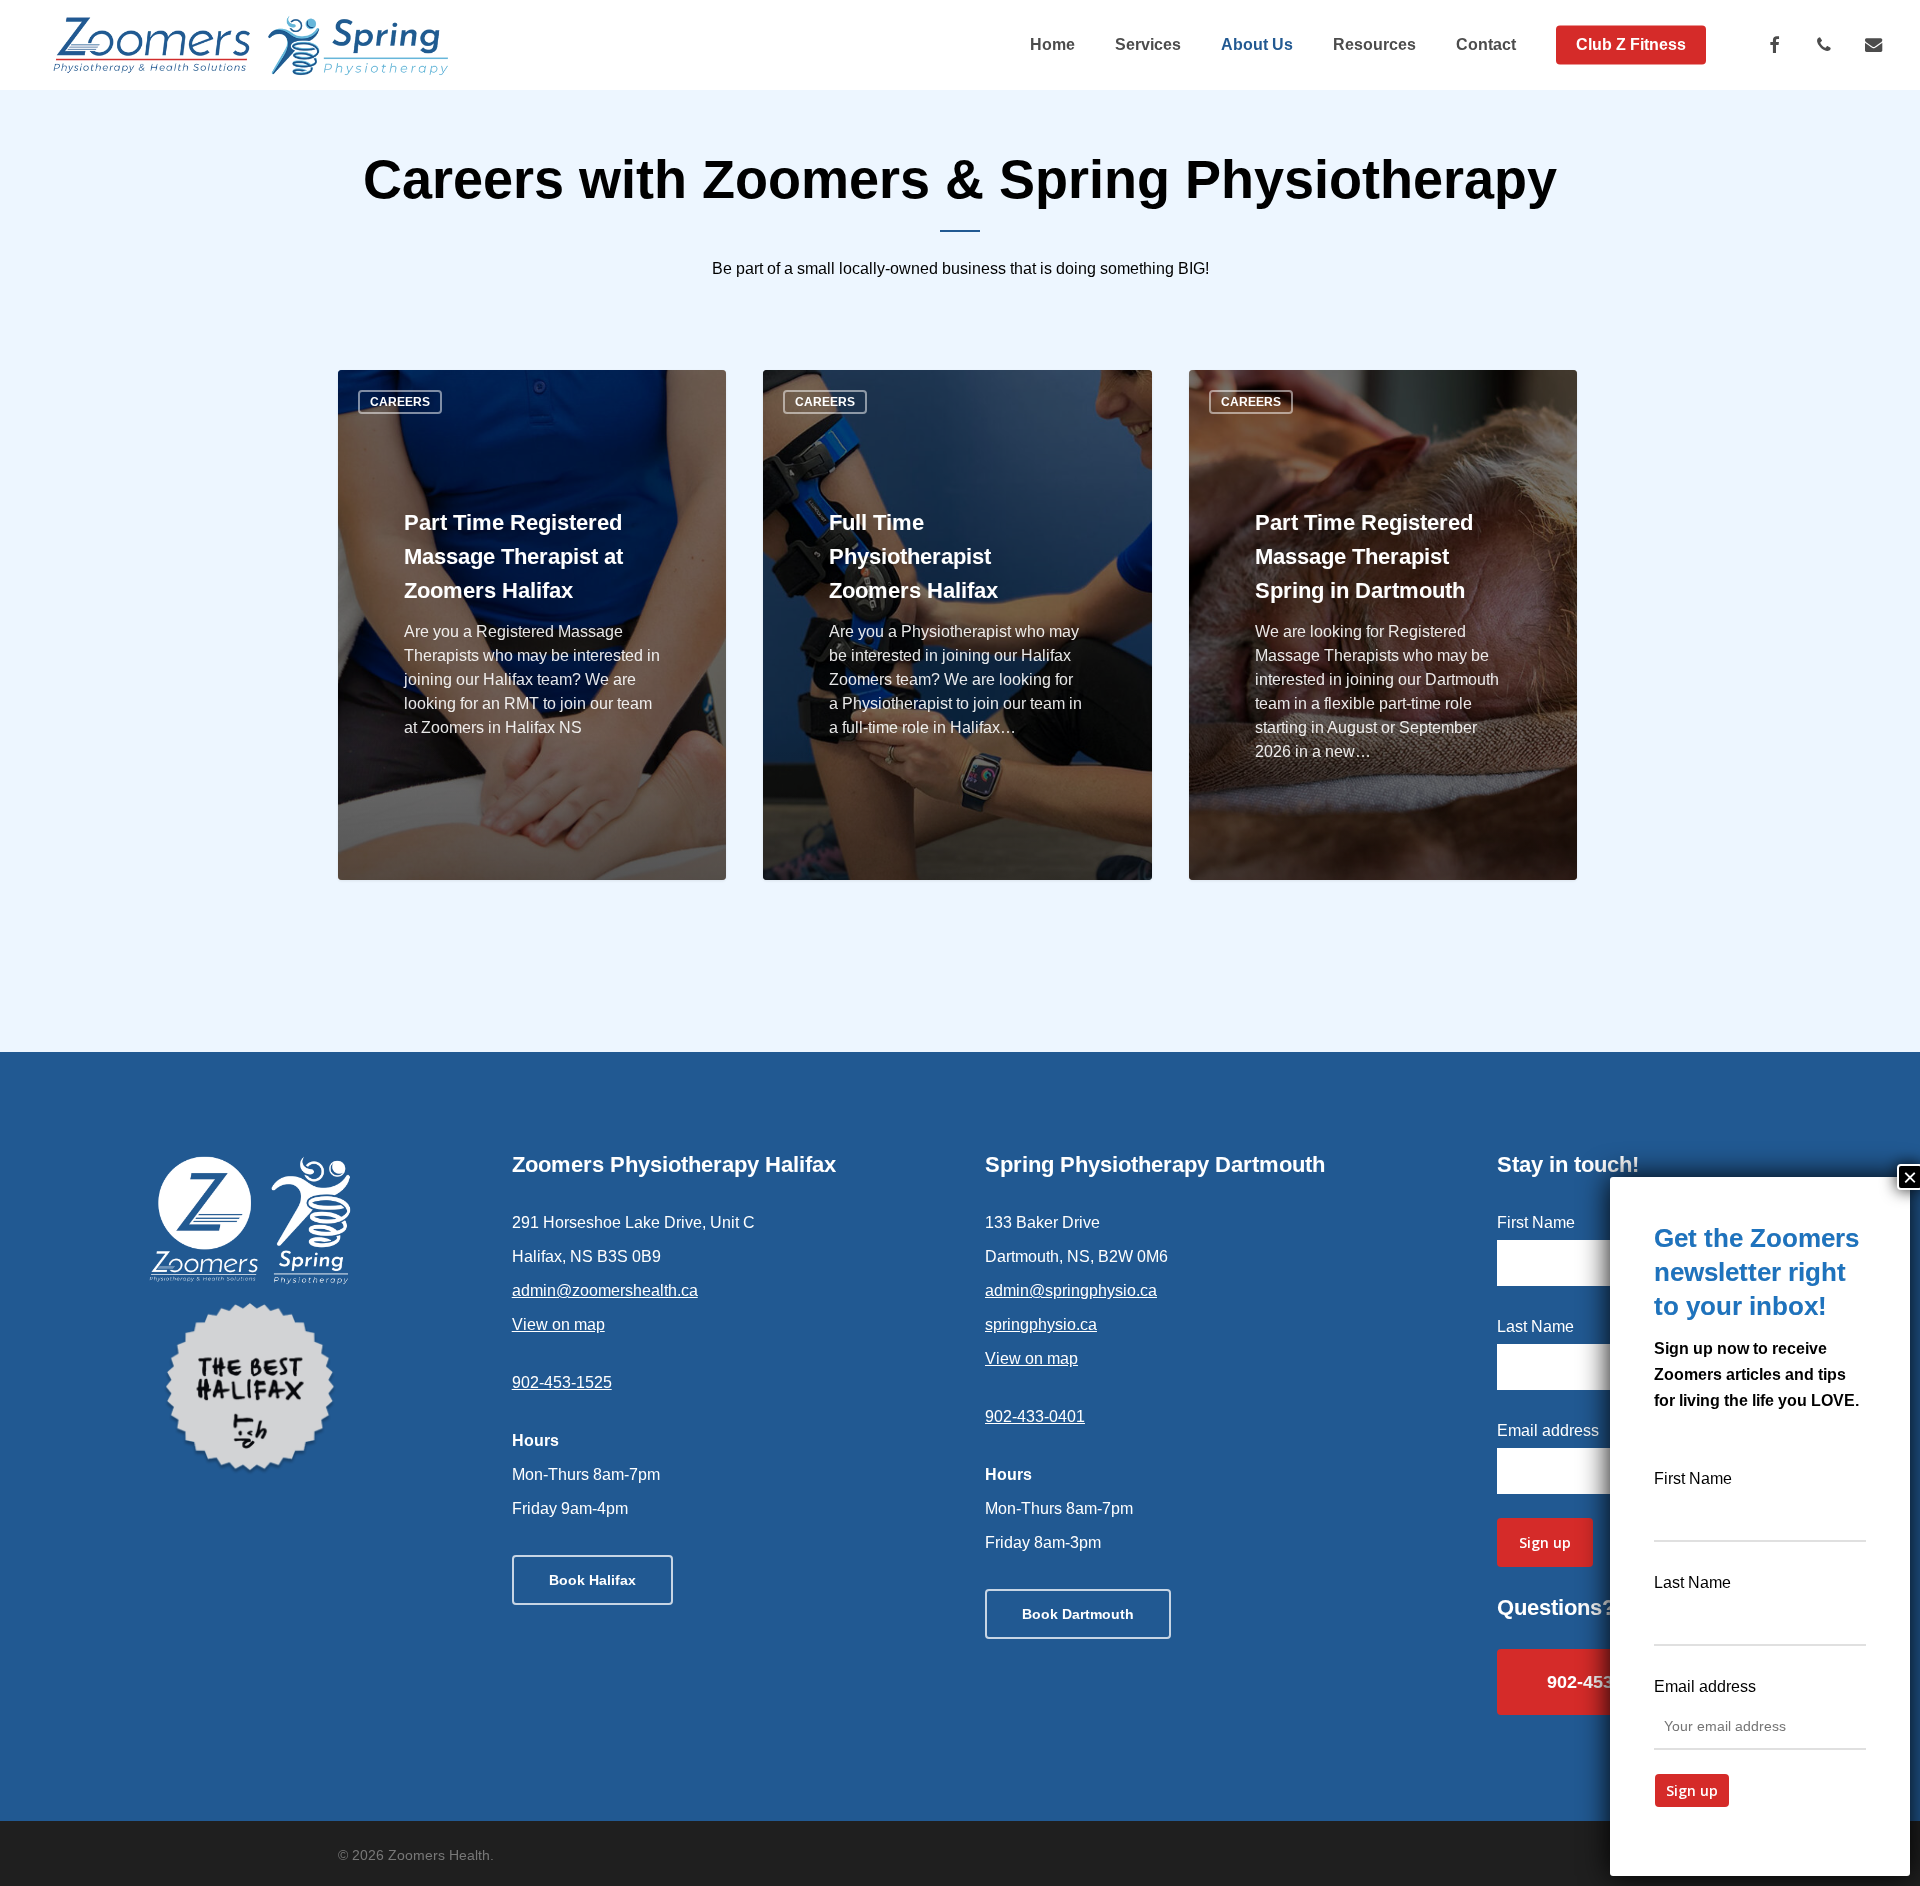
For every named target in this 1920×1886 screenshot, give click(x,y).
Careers (400, 402)
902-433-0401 (1035, 1416)
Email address (1548, 1430)
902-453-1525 (562, 1382)
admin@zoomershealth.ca (605, 1290)
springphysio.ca (1041, 1324)
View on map (558, 1324)
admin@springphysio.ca (1071, 1290)
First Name (1536, 1222)
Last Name (1535, 1326)
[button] (592, 1580)
